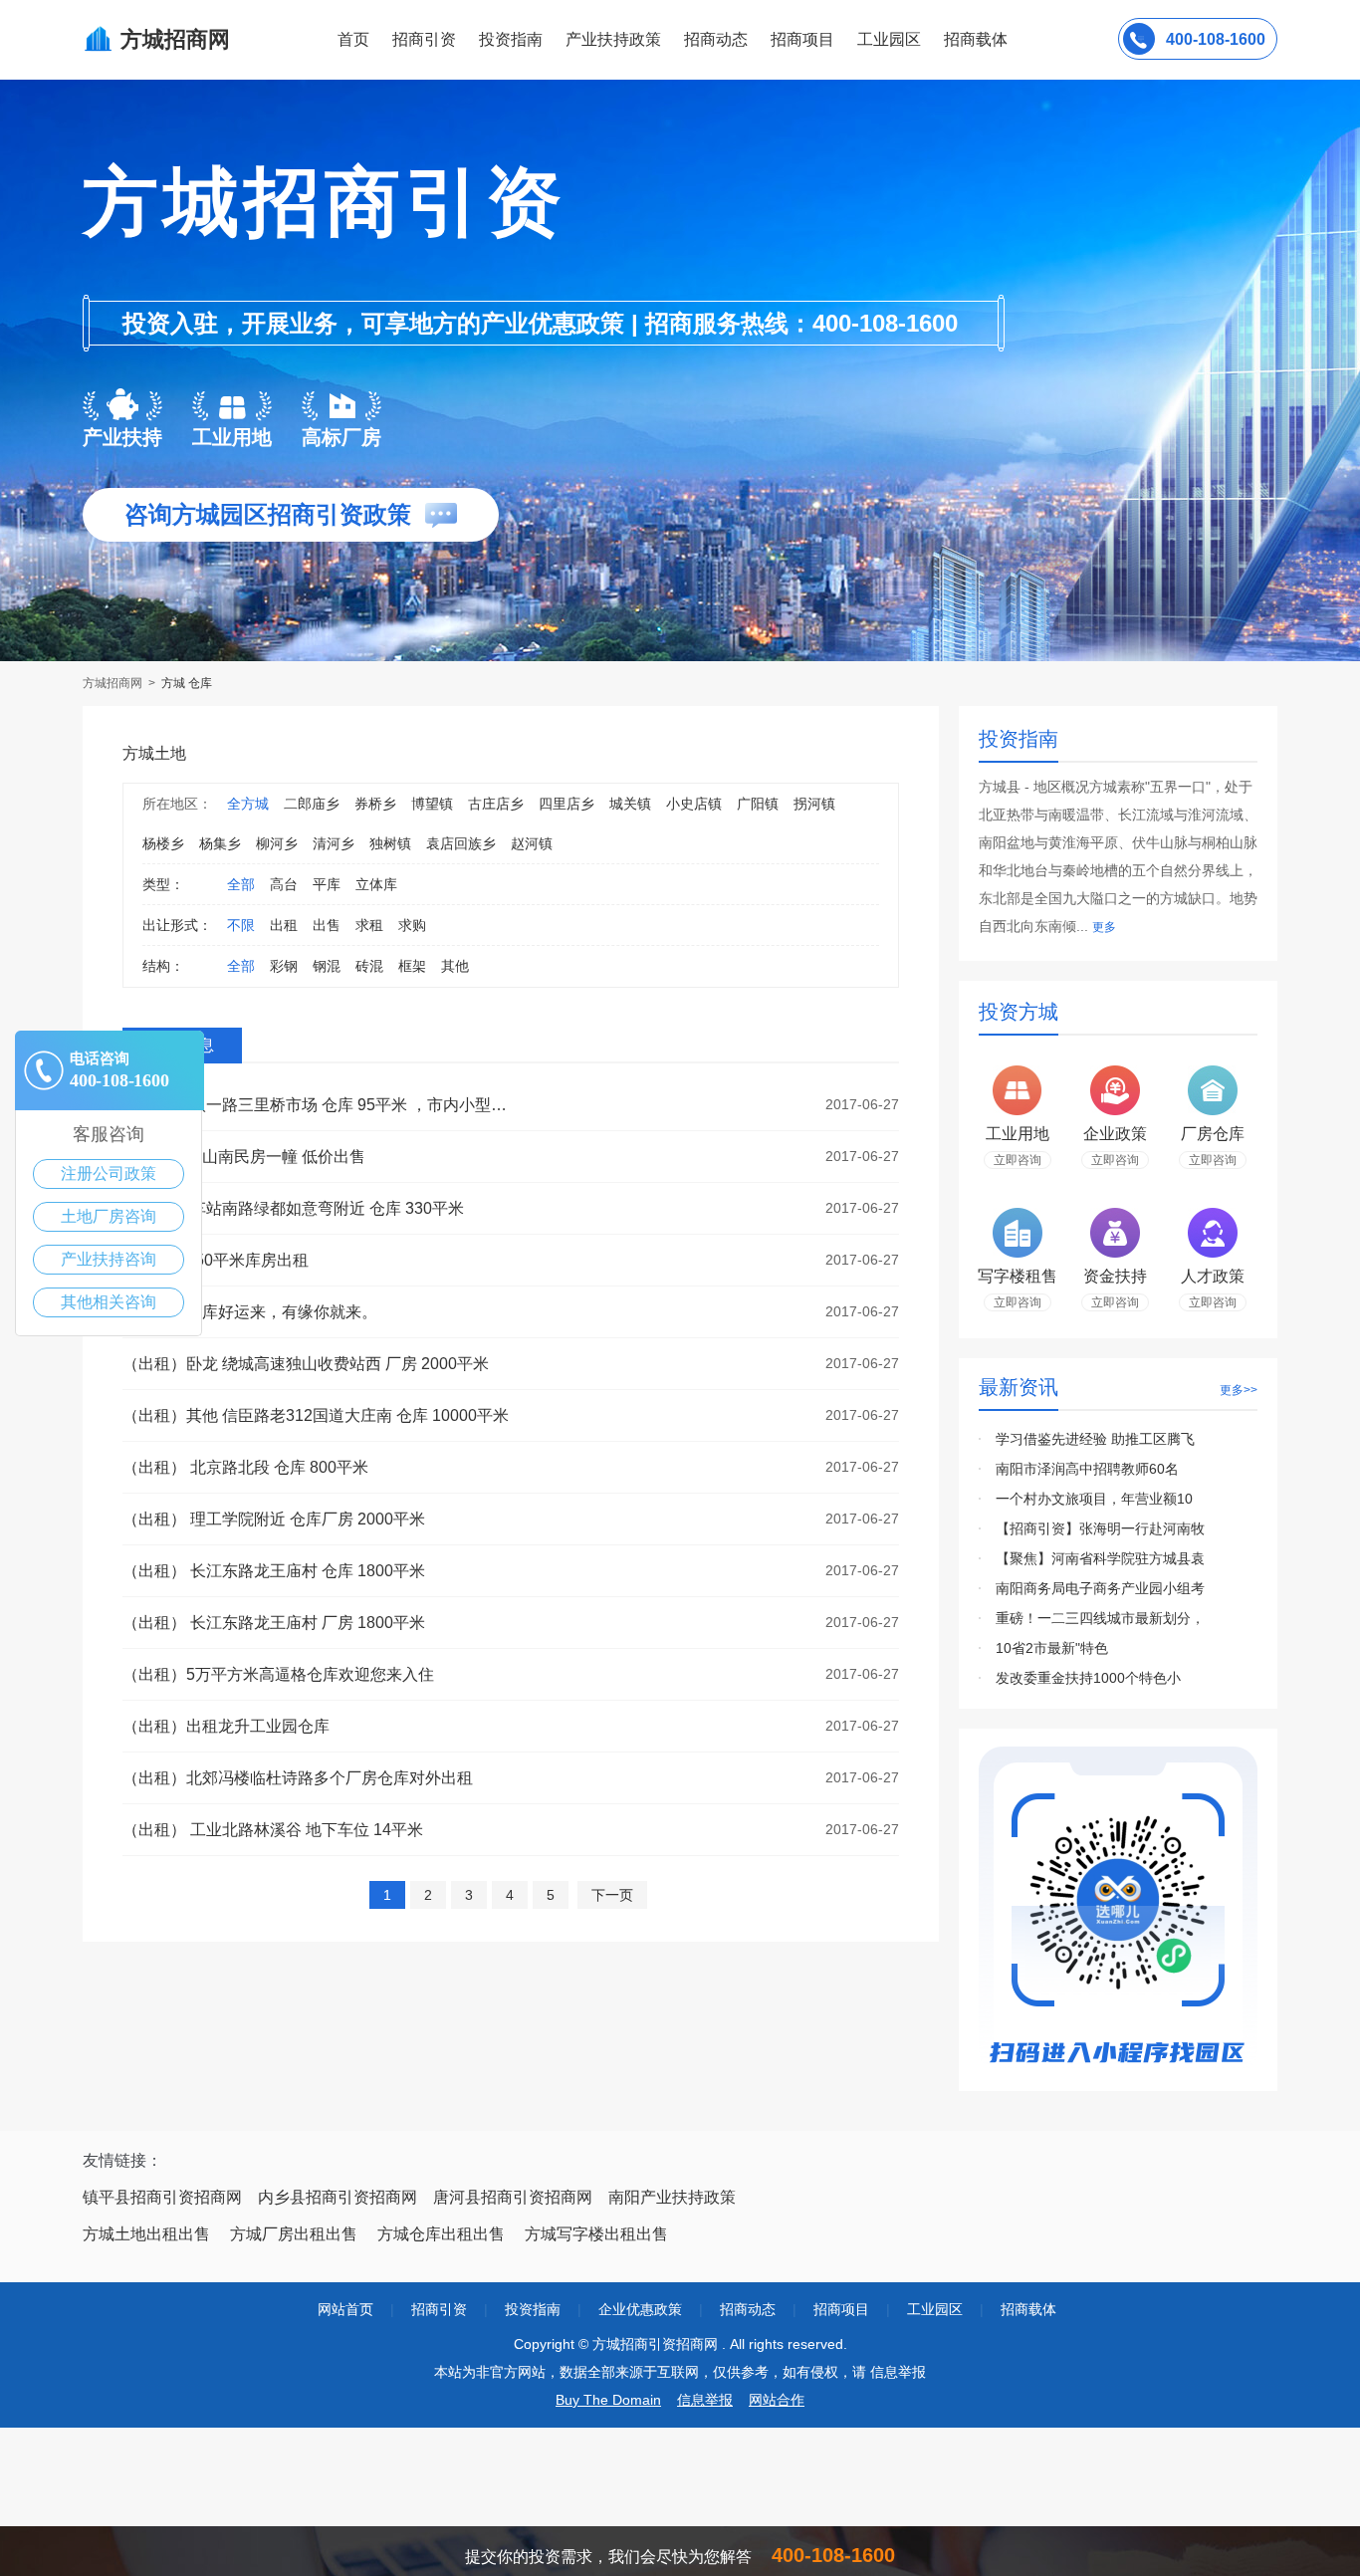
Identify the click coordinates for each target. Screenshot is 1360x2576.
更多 (1104, 927)
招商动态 (716, 39)
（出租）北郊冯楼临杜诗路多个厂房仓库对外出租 (298, 1778)
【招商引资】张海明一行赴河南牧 (1100, 1528)
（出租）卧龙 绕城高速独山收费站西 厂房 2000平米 (306, 1364)
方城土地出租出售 (146, 2234)
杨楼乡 (163, 843)
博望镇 (432, 804)
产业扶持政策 (613, 39)
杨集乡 (220, 843)
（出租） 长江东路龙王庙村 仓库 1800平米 (274, 1571)
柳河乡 (277, 843)
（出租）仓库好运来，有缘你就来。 (250, 1312)
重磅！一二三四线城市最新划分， (1100, 1618)
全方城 (248, 804)
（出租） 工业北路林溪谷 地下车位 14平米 (273, 1830)
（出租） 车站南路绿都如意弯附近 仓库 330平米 (293, 1208)
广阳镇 (758, 804)
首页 (353, 39)
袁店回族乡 (461, 843)
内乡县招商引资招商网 (338, 2197)
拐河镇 (814, 804)
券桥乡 (375, 804)
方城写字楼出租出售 (596, 2234)
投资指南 (511, 39)
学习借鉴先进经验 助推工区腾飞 (1095, 1439)
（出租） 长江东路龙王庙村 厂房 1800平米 (274, 1623)
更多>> (1239, 1390)
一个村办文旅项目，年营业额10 (1094, 1499)
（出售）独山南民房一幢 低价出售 (244, 1157)
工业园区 (889, 39)
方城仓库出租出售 (441, 2234)
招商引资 (424, 39)
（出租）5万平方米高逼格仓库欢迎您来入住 (278, 1674)
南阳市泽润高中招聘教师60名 (1087, 1469)
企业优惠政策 (640, 2309)
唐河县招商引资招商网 (513, 2197)
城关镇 (630, 804)
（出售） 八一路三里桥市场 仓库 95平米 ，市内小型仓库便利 (322, 1105)
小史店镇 (694, 804)
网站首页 (345, 2309)
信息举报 (705, 2400)
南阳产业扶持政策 (672, 2197)
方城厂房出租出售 (294, 2234)
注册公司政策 (109, 1173)
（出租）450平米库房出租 (216, 1260)
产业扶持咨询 (109, 1259)
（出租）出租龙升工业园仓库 (226, 1726)
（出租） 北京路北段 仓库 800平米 (245, 1467)
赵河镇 (532, 843)
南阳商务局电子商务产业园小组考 (1100, 1588)
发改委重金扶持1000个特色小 (1088, 1678)
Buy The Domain (608, 2400)
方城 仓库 (187, 683)
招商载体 (1028, 2309)
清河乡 (334, 843)
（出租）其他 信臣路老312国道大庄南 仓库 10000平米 (316, 1415)
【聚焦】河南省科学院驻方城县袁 (1100, 1558)
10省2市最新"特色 (1052, 1648)
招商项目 (802, 39)
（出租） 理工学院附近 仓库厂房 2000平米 (274, 1519)
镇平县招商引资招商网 (162, 2197)
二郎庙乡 (312, 804)
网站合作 (777, 2400)
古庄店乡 (496, 804)
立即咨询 (1018, 1160)
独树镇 (390, 843)
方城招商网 (114, 683)
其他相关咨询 (109, 1302)
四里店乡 (567, 804)
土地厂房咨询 (109, 1216)
